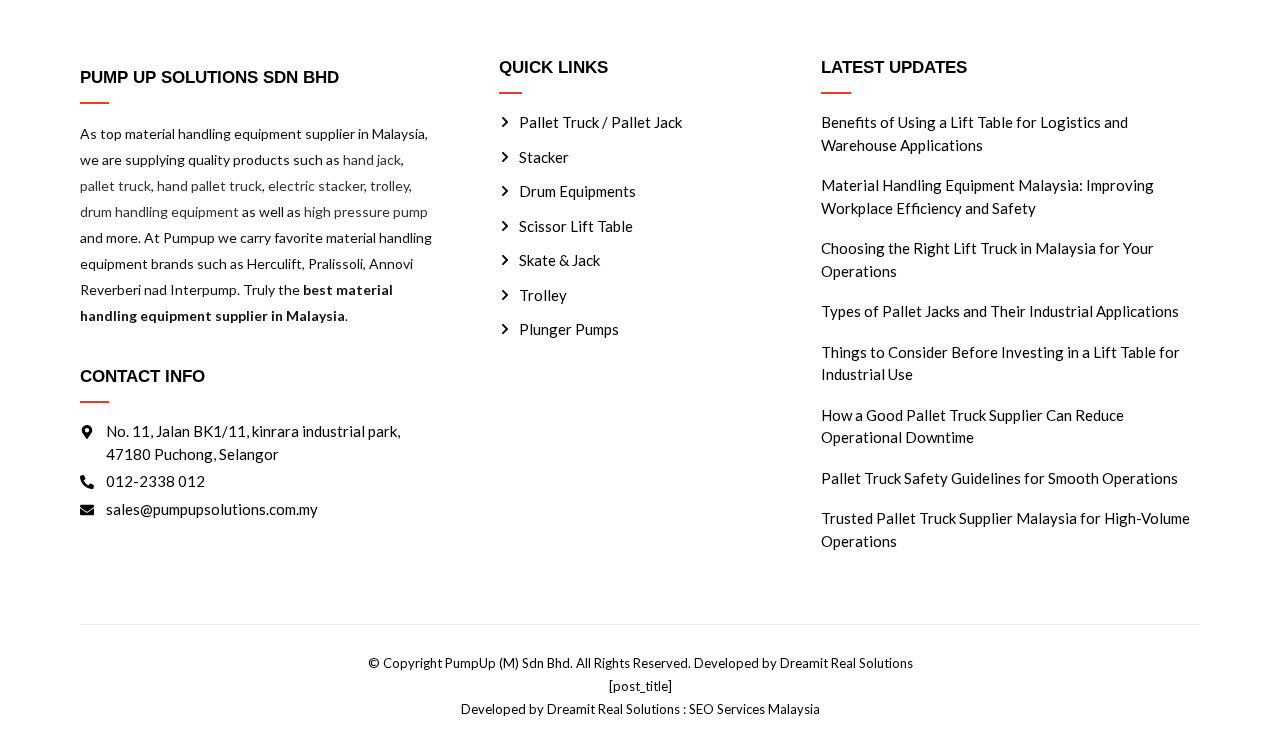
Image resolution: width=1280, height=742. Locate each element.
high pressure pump (366, 211)
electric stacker (316, 185)
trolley (389, 185)
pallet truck (115, 185)
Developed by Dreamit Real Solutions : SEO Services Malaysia (640, 709)
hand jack (372, 159)
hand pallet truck (209, 185)
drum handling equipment (159, 211)
